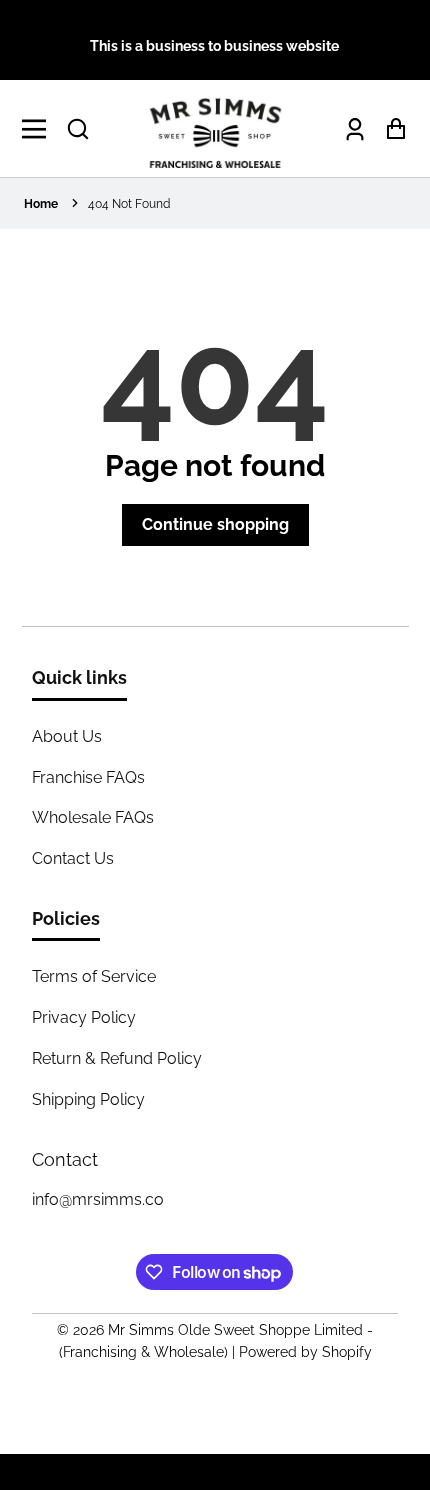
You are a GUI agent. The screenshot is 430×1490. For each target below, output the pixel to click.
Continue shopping (215, 524)
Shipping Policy (88, 1099)
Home (41, 204)
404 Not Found (129, 204)
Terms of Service (94, 976)
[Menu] (39, 129)
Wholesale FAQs (93, 817)
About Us (67, 736)
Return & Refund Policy (117, 1058)
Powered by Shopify (305, 1352)
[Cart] (390, 128)
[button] (78, 129)
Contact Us (73, 858)
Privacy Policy (84, 1017)
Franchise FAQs (88, 777)
